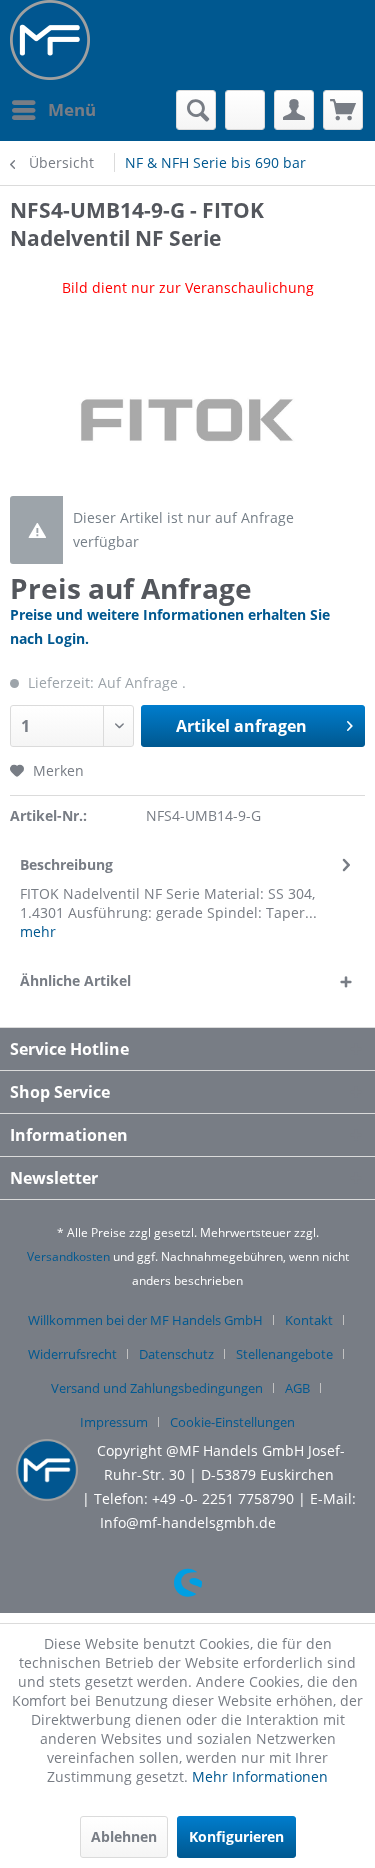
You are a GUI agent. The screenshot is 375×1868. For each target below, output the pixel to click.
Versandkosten (68, 1256)
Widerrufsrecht (72, 1354)
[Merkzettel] (245, 110)
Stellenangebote (284, 1354)
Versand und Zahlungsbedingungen (157, 1388)
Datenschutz (176, 1354)
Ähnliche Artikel (75, 980)
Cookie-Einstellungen (232, 1422)
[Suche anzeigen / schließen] (196, 110)
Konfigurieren (236, 1836)
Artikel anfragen (241, 726)
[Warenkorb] (343, 110)
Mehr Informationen (260, 1776)
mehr (38, 931)
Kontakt (309, 1320)
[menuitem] (53, 110)
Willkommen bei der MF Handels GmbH (145, 1320)
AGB (297, 1388)
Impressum (114, 1422)
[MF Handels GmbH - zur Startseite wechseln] (50, 40)
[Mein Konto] (294, 110)
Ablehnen (124, 1836)
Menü (72, 109)
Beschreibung (66, 864)
